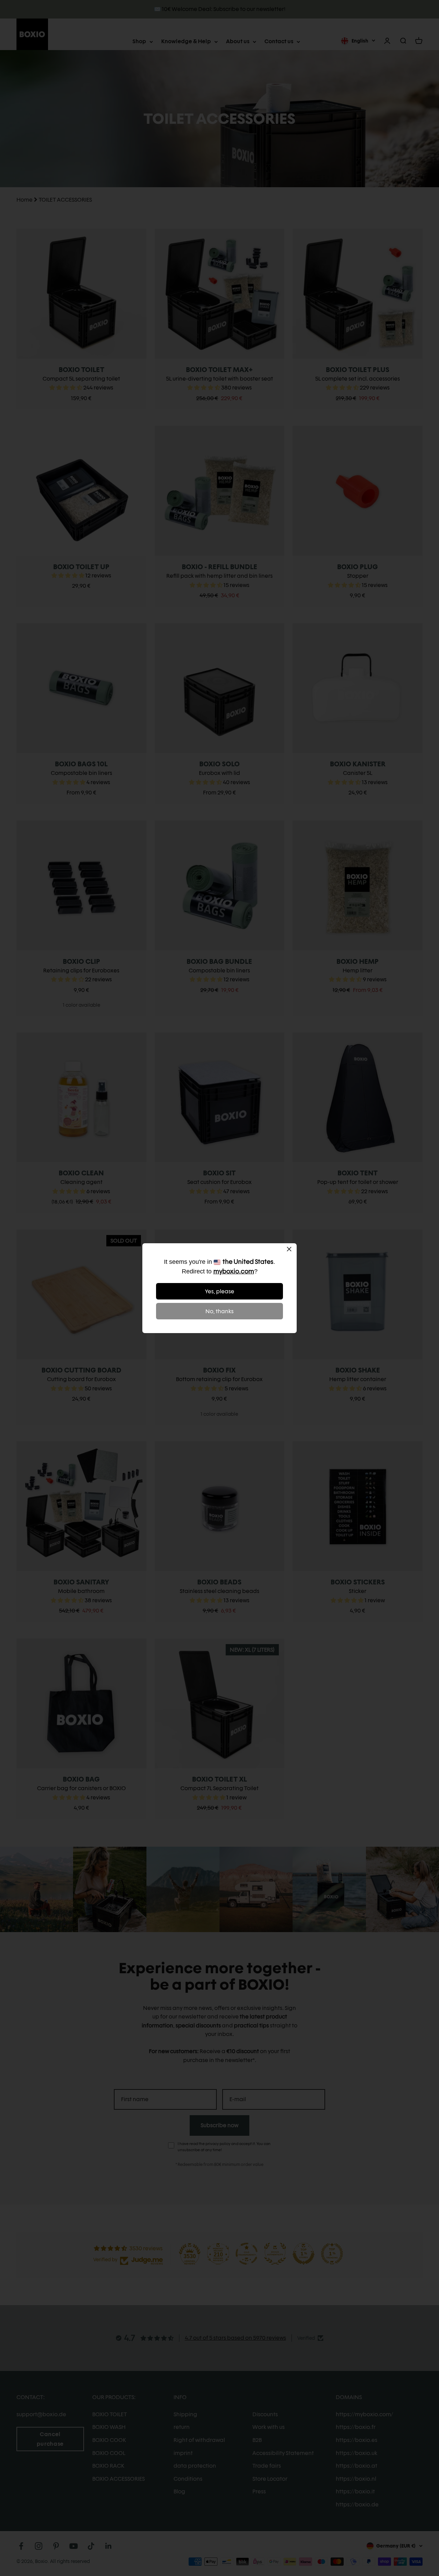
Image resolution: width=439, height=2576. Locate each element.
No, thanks (219, 1311)
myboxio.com (234, 1271)
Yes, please (220, 1291)
